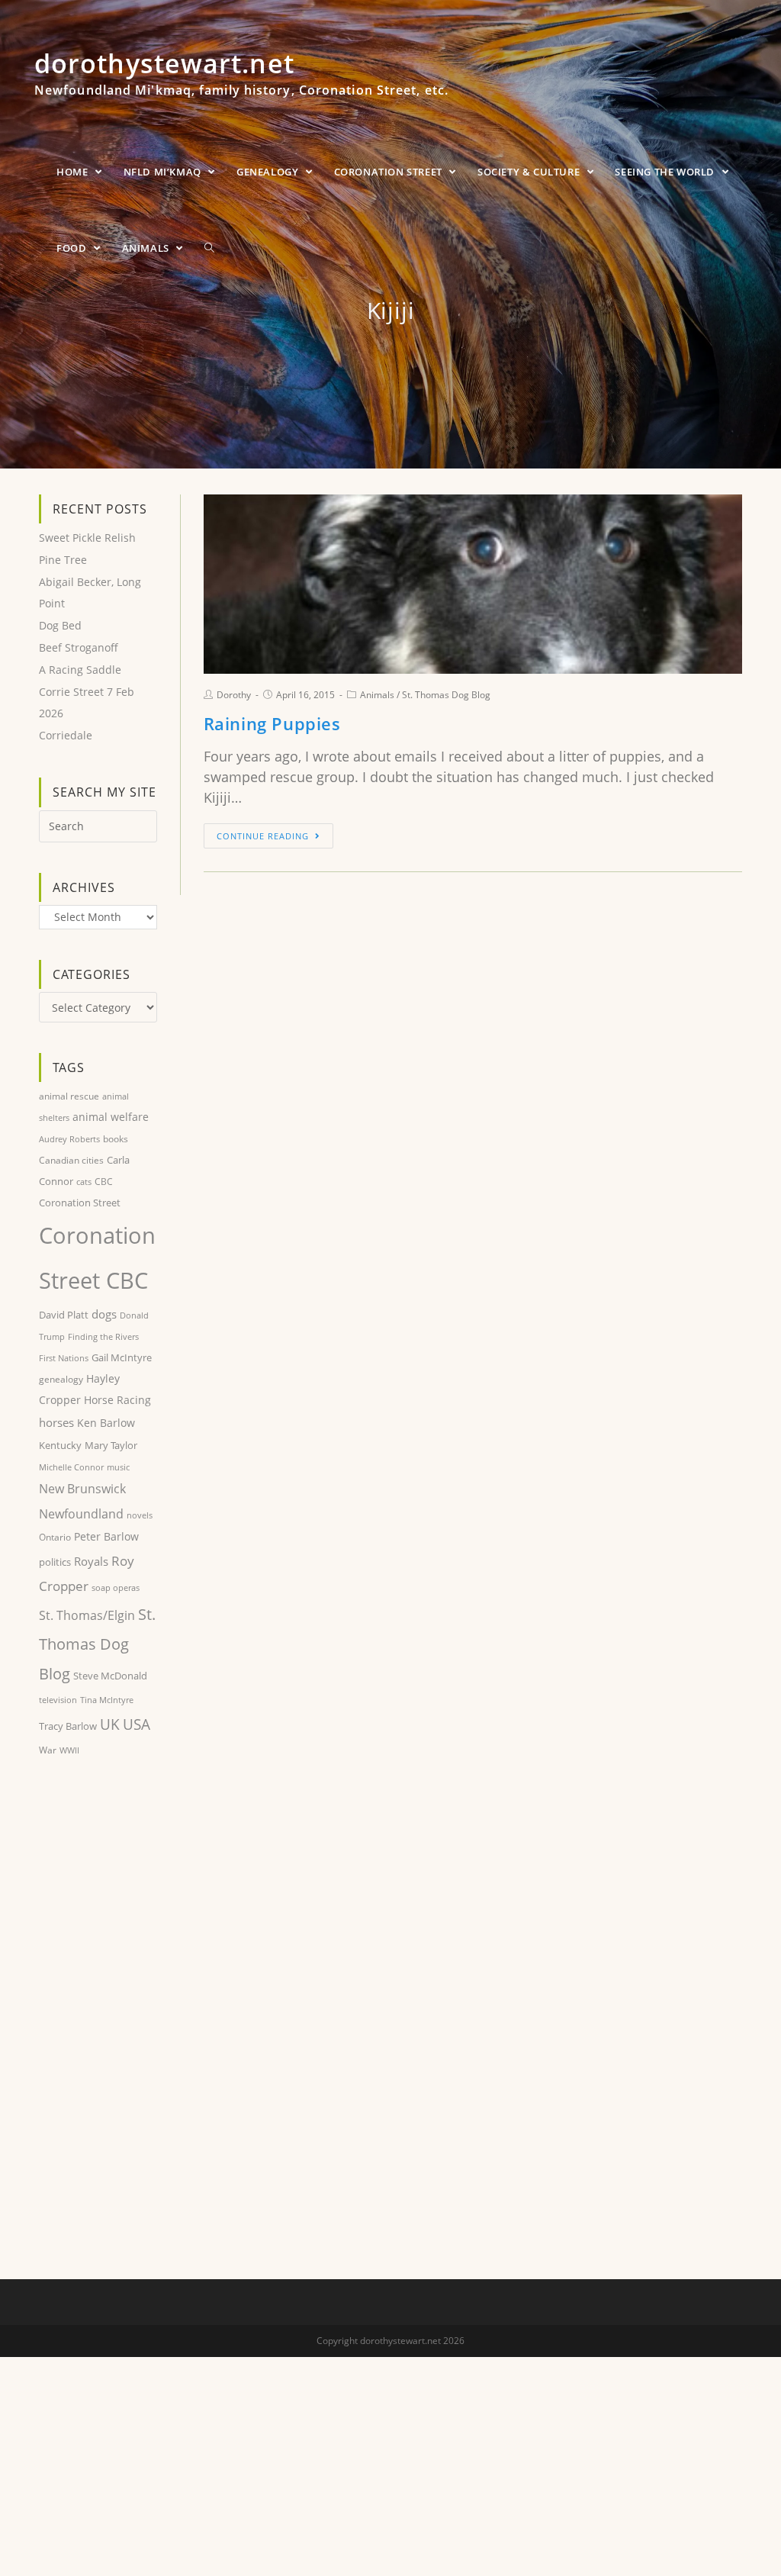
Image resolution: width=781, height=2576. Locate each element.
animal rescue (69, 1096)
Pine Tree (63, 560)
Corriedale (66, 735)
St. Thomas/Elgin (87, 1615)
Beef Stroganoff (79, 647)
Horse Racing (117, 1400)
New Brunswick (82, 1489)
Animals (377, 695)
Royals (91, 1561)
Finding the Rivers (103, 1336)
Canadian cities (71, 1160)
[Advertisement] (98, 2020)
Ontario (55, 1537)
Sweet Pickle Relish (87, 538)
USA (137, 1724)
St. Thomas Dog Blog (446, 695)
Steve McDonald (110, 1676)
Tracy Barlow (68, 1726)
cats (84, 1182)
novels (140, 1515)
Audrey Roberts (69, 1139)
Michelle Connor (71, 1467)
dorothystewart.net (241, 80)
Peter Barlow (106, 1536)
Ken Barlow (106, 1423)
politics (55, 1562)
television (58, 1700)
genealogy (61, 1379)
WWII (69, 1750)
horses (56, 1422)
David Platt (64, 1315)
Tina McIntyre (107, 1700)
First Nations (64, 1358)
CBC (104, 1182)
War (48, 1750)
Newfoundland (81, 1514)
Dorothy (234, 695)
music (118, 1467)
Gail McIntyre (122, 1357)
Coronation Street (80, 1203)
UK (110, 1724)
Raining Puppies (272, 723)
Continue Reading (263, 836)
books (116, 1139)
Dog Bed (60, 625)
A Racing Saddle (80, 670)
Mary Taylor (111, 1445)
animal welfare (111, 1117)
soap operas (116, 1587)
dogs (104, 1314)
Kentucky (60, 1445)
